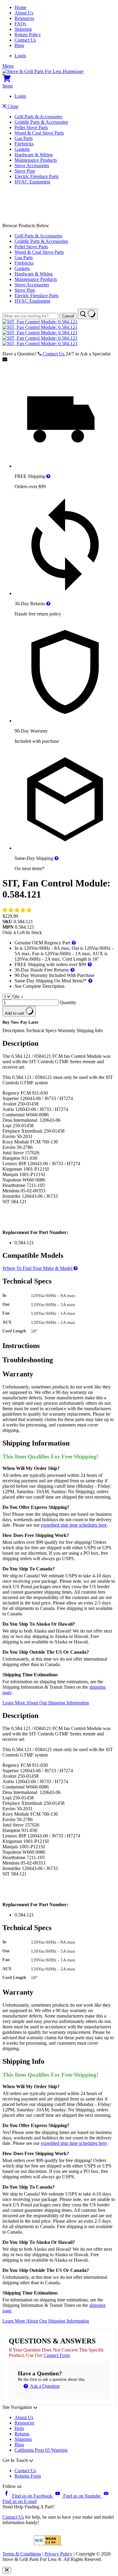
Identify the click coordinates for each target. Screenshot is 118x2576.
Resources (24, 18)
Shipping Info (90, 1030)
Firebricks (24, 144)
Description (14, 1030)
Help (19, 2428)
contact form (57, 2355)
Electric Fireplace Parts (36, 176)
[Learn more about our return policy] (48, 604)
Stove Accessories (32, 165)
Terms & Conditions (22, 2554)
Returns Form (28, 2476)
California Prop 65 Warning (41, 2450)
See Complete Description (39, 986)
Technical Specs (42, 1030)
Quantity (68, 1002)
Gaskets (22, 149)
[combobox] (30, 316)
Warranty (67, 1030)
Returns (22, 2434)
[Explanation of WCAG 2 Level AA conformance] (48, 2544)
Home (20, 7)
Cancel (68, 316)
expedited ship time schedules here (74, 1525)
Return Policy (28, 35)
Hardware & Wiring (34, 155)
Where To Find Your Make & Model (38, 1268)
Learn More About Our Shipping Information (46, 1703)
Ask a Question (44, 2386)
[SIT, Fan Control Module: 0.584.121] (40, 322)
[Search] (88, 314)
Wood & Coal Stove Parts (39, 133)
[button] (18, 910)
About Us (24, 13)
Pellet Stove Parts (31, 127)
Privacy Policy (58, 2554)
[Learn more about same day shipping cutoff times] (57, 858)
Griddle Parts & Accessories (41, 122)
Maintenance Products (36, 160)
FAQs (20, 24)
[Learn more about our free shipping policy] (48, 476)
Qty (16, 996)
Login (20, 56)
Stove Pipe (25, 171)
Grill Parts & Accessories (38, 117)
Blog (19, 45)
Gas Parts (24, 138)
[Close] (7, 2570)
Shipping (23, 29)
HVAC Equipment (32, 182)
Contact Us (25, 40)
